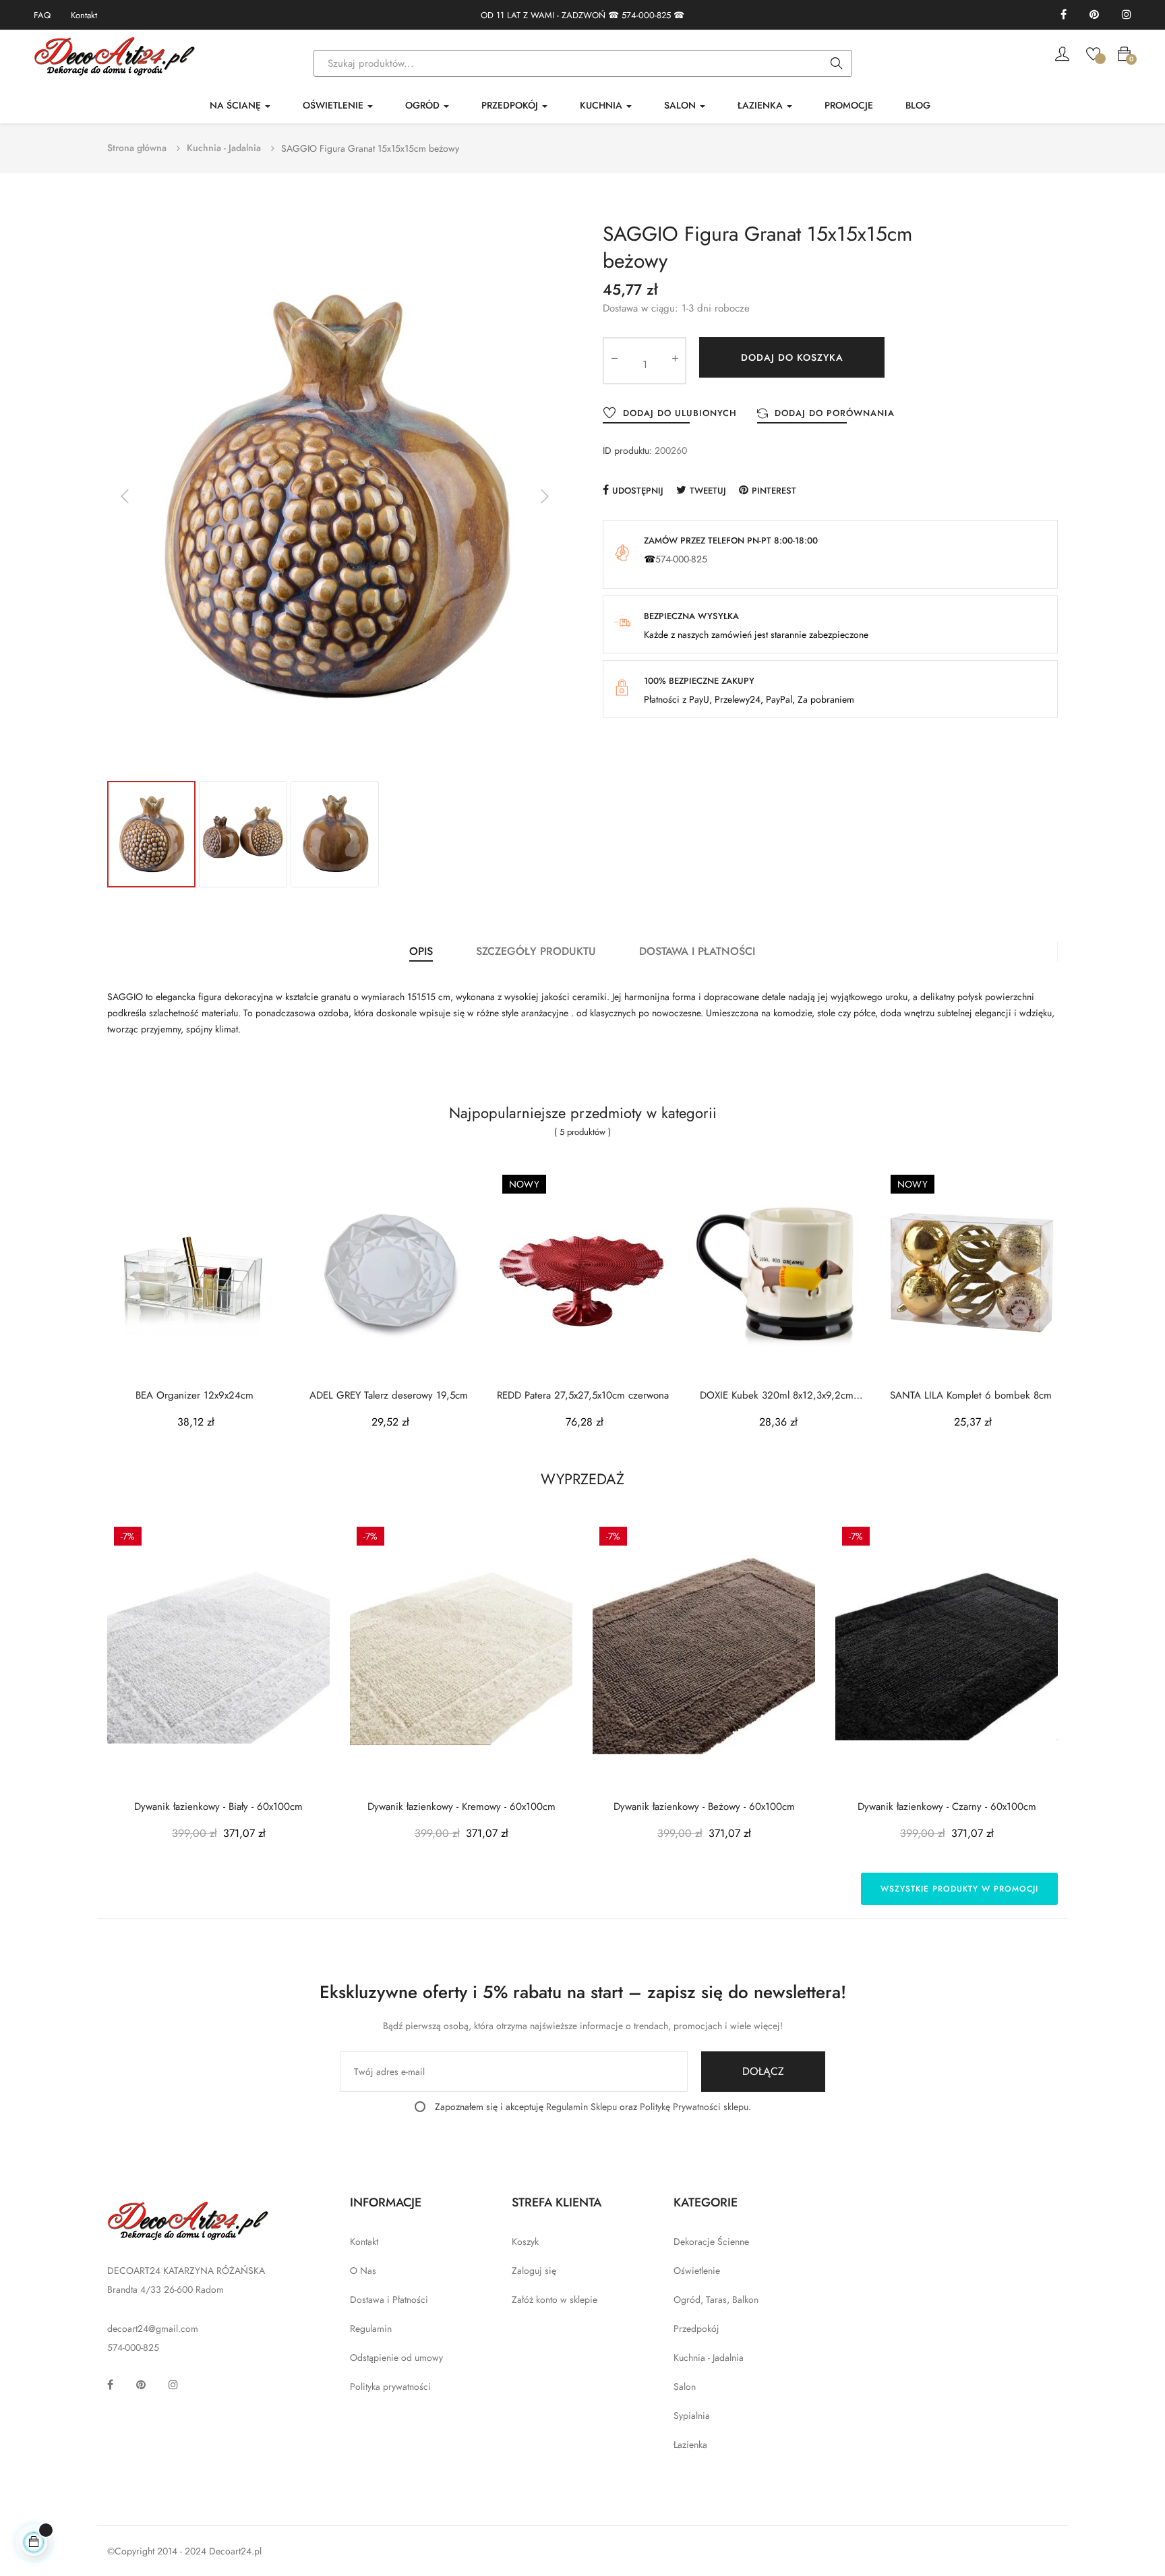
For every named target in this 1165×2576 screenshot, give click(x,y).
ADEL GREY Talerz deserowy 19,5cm (389, 1396)
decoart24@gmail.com (153, 2329)
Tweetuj (708, 491)
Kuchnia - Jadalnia (709, 2358)
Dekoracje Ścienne (711, 2242)
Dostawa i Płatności (389, 2300)
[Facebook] (1064, 15)
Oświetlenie (697, 2271)
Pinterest (774, 491)
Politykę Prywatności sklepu (694, 2107)
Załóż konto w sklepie (555, 2300)
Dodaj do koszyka (792, 357)
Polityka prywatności (390, 2387)
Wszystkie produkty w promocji (959, 1889)
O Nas (363, 2271)
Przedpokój (696, 2329)
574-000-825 (646, 15)
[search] (837, 64)
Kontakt (84, 15)
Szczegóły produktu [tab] (536, 951)
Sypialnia (692, 2416)
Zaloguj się (534, 2271)
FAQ (42, 15)
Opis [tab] (421, 951)
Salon (685, 2387)
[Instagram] (1127, 15)
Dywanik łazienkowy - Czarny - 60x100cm (947, 1807)
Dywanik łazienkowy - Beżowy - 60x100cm (704, 1807)
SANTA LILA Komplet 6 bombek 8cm (971, 1396)
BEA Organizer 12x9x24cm (195, 1396)
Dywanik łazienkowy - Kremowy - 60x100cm (461, 1807)
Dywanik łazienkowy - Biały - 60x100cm (218, 1807)
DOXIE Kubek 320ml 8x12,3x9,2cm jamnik (777, 1396)
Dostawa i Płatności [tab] (697, 951)
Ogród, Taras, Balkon (716, 2300)
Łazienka (690, 2445)
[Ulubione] (1093, 53)
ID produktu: (627, 450)
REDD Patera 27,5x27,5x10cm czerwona (583, 1396)
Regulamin (371, 2329)
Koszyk (525, 2242)
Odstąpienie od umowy (396, 2358)
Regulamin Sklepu (581, 2107)
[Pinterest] (1094, 15)
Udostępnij (638, 491)
